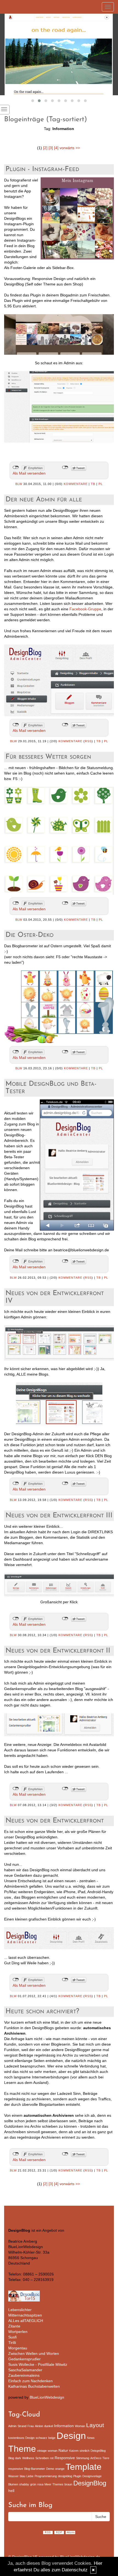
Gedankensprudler (24, 2359)
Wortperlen (18, 2332)
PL (101, 484)
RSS (88, 741)
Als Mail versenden (29, 473)
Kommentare (76, 484)
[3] (51, 148)
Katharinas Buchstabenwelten (34, 2386)
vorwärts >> (70, 148)
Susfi (12, 2337)
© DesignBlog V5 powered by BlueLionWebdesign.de (54, 2557)
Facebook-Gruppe (85, 609)
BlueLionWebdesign (47, 2397)
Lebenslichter (20, 2310)
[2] (45, 148)
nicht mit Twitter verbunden (65, 467)
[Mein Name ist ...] (59, 54)
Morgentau (18, 2348)
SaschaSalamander (25, 2370)
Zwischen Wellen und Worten (34, 2353)
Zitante (14, 2326)
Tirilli (12, 2343)
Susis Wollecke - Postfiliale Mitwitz (38, 2364)
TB (93, 484)
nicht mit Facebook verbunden (16, 467)
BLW (19, 484)
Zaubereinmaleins (24, 2375)
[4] (56, 148)
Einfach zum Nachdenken (30, 2381)
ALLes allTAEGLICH (26, 2321)
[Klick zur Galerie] (59, 1584)
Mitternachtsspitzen (25, 2315)
